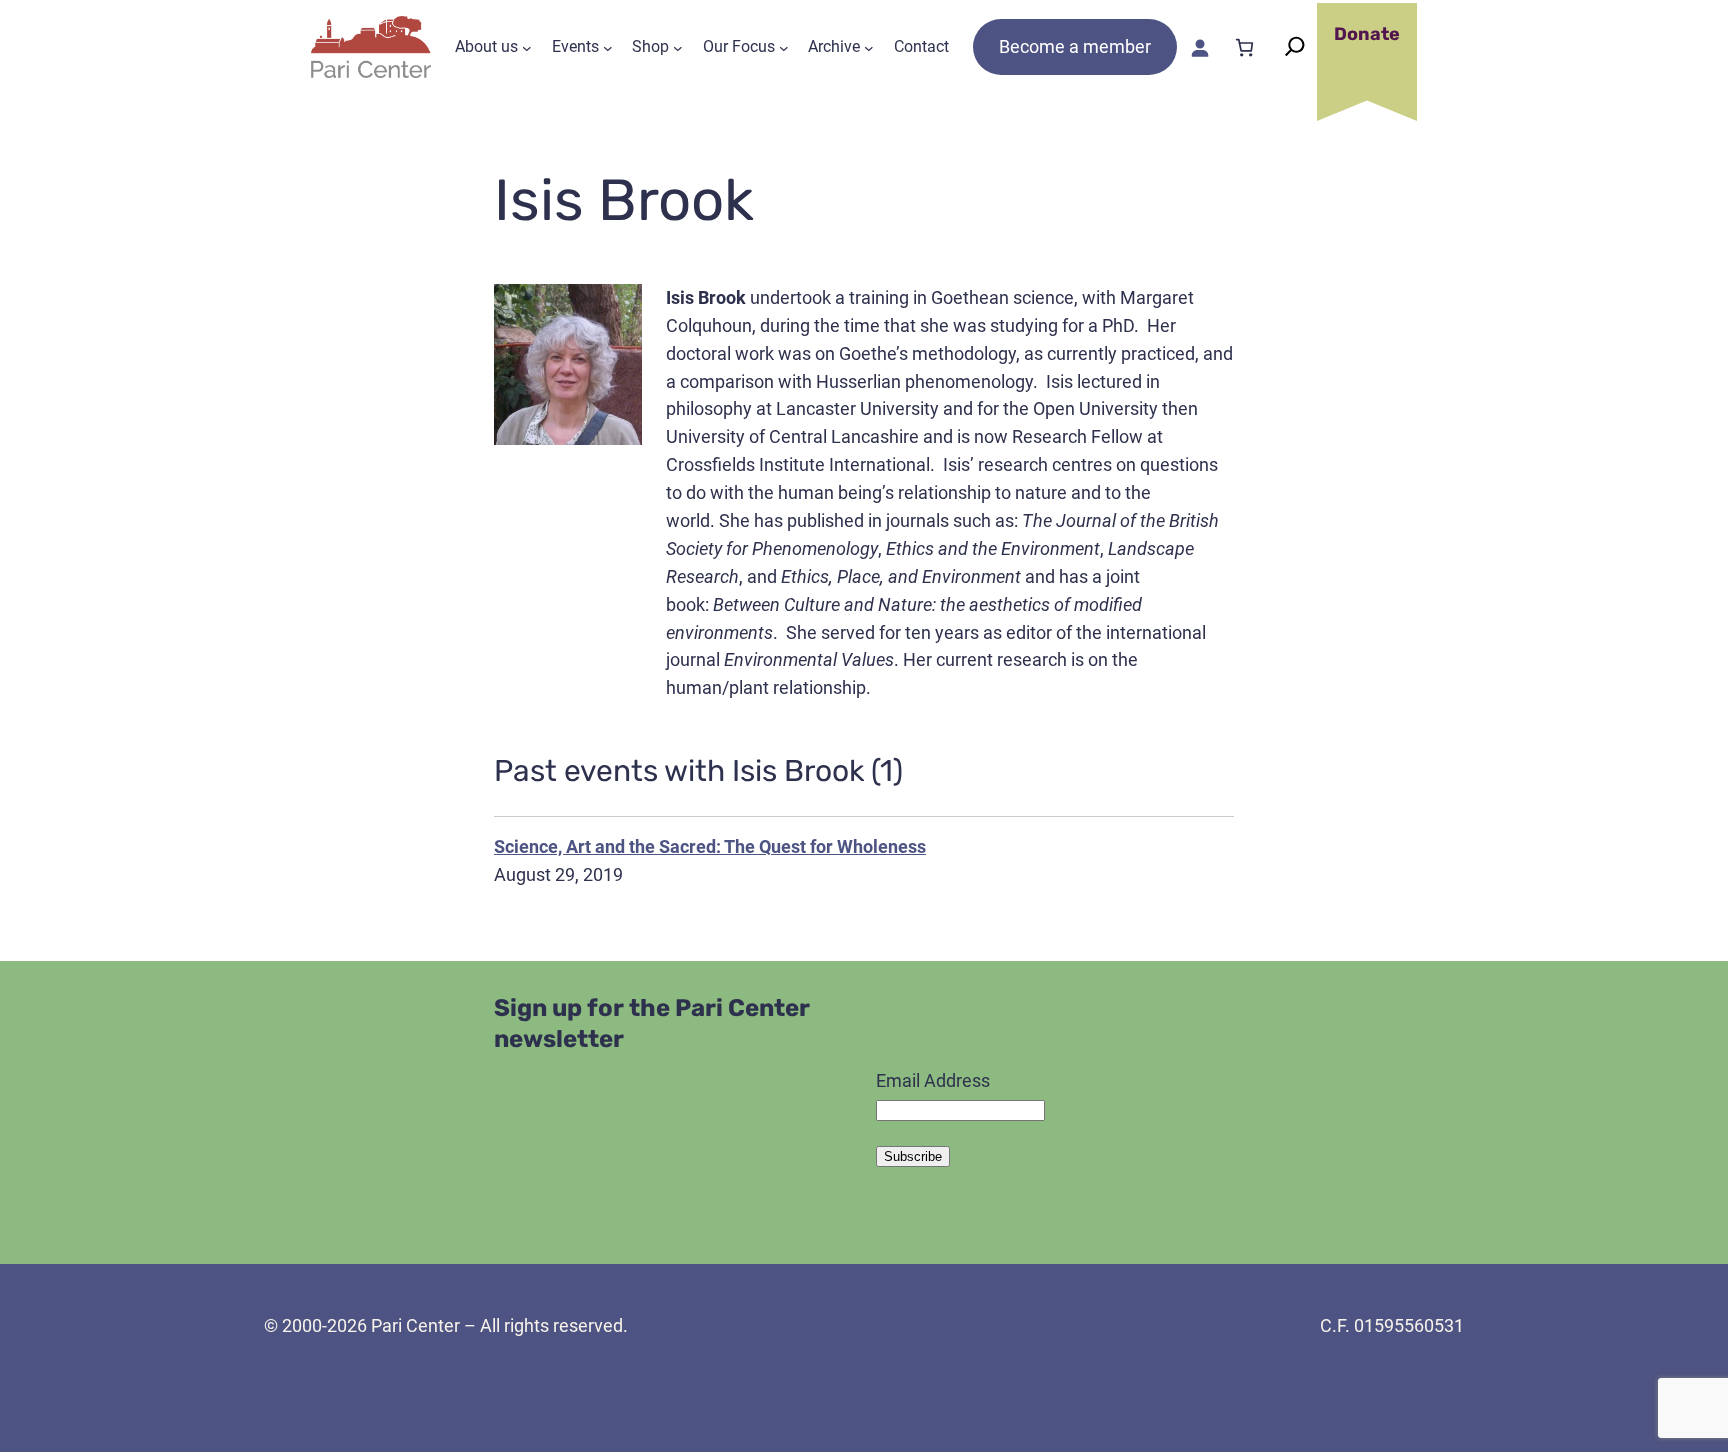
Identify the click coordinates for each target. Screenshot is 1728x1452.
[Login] (1199, 47)
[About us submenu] (527, 47)
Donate (1367, 34)
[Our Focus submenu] (784, 47)
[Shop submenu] (678, 47)
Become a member (1075, 46)
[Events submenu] (608, 47)
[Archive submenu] (869, 47)
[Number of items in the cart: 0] (1244, 47)
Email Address (933, 1080)
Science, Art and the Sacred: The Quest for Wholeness (710, 846)
